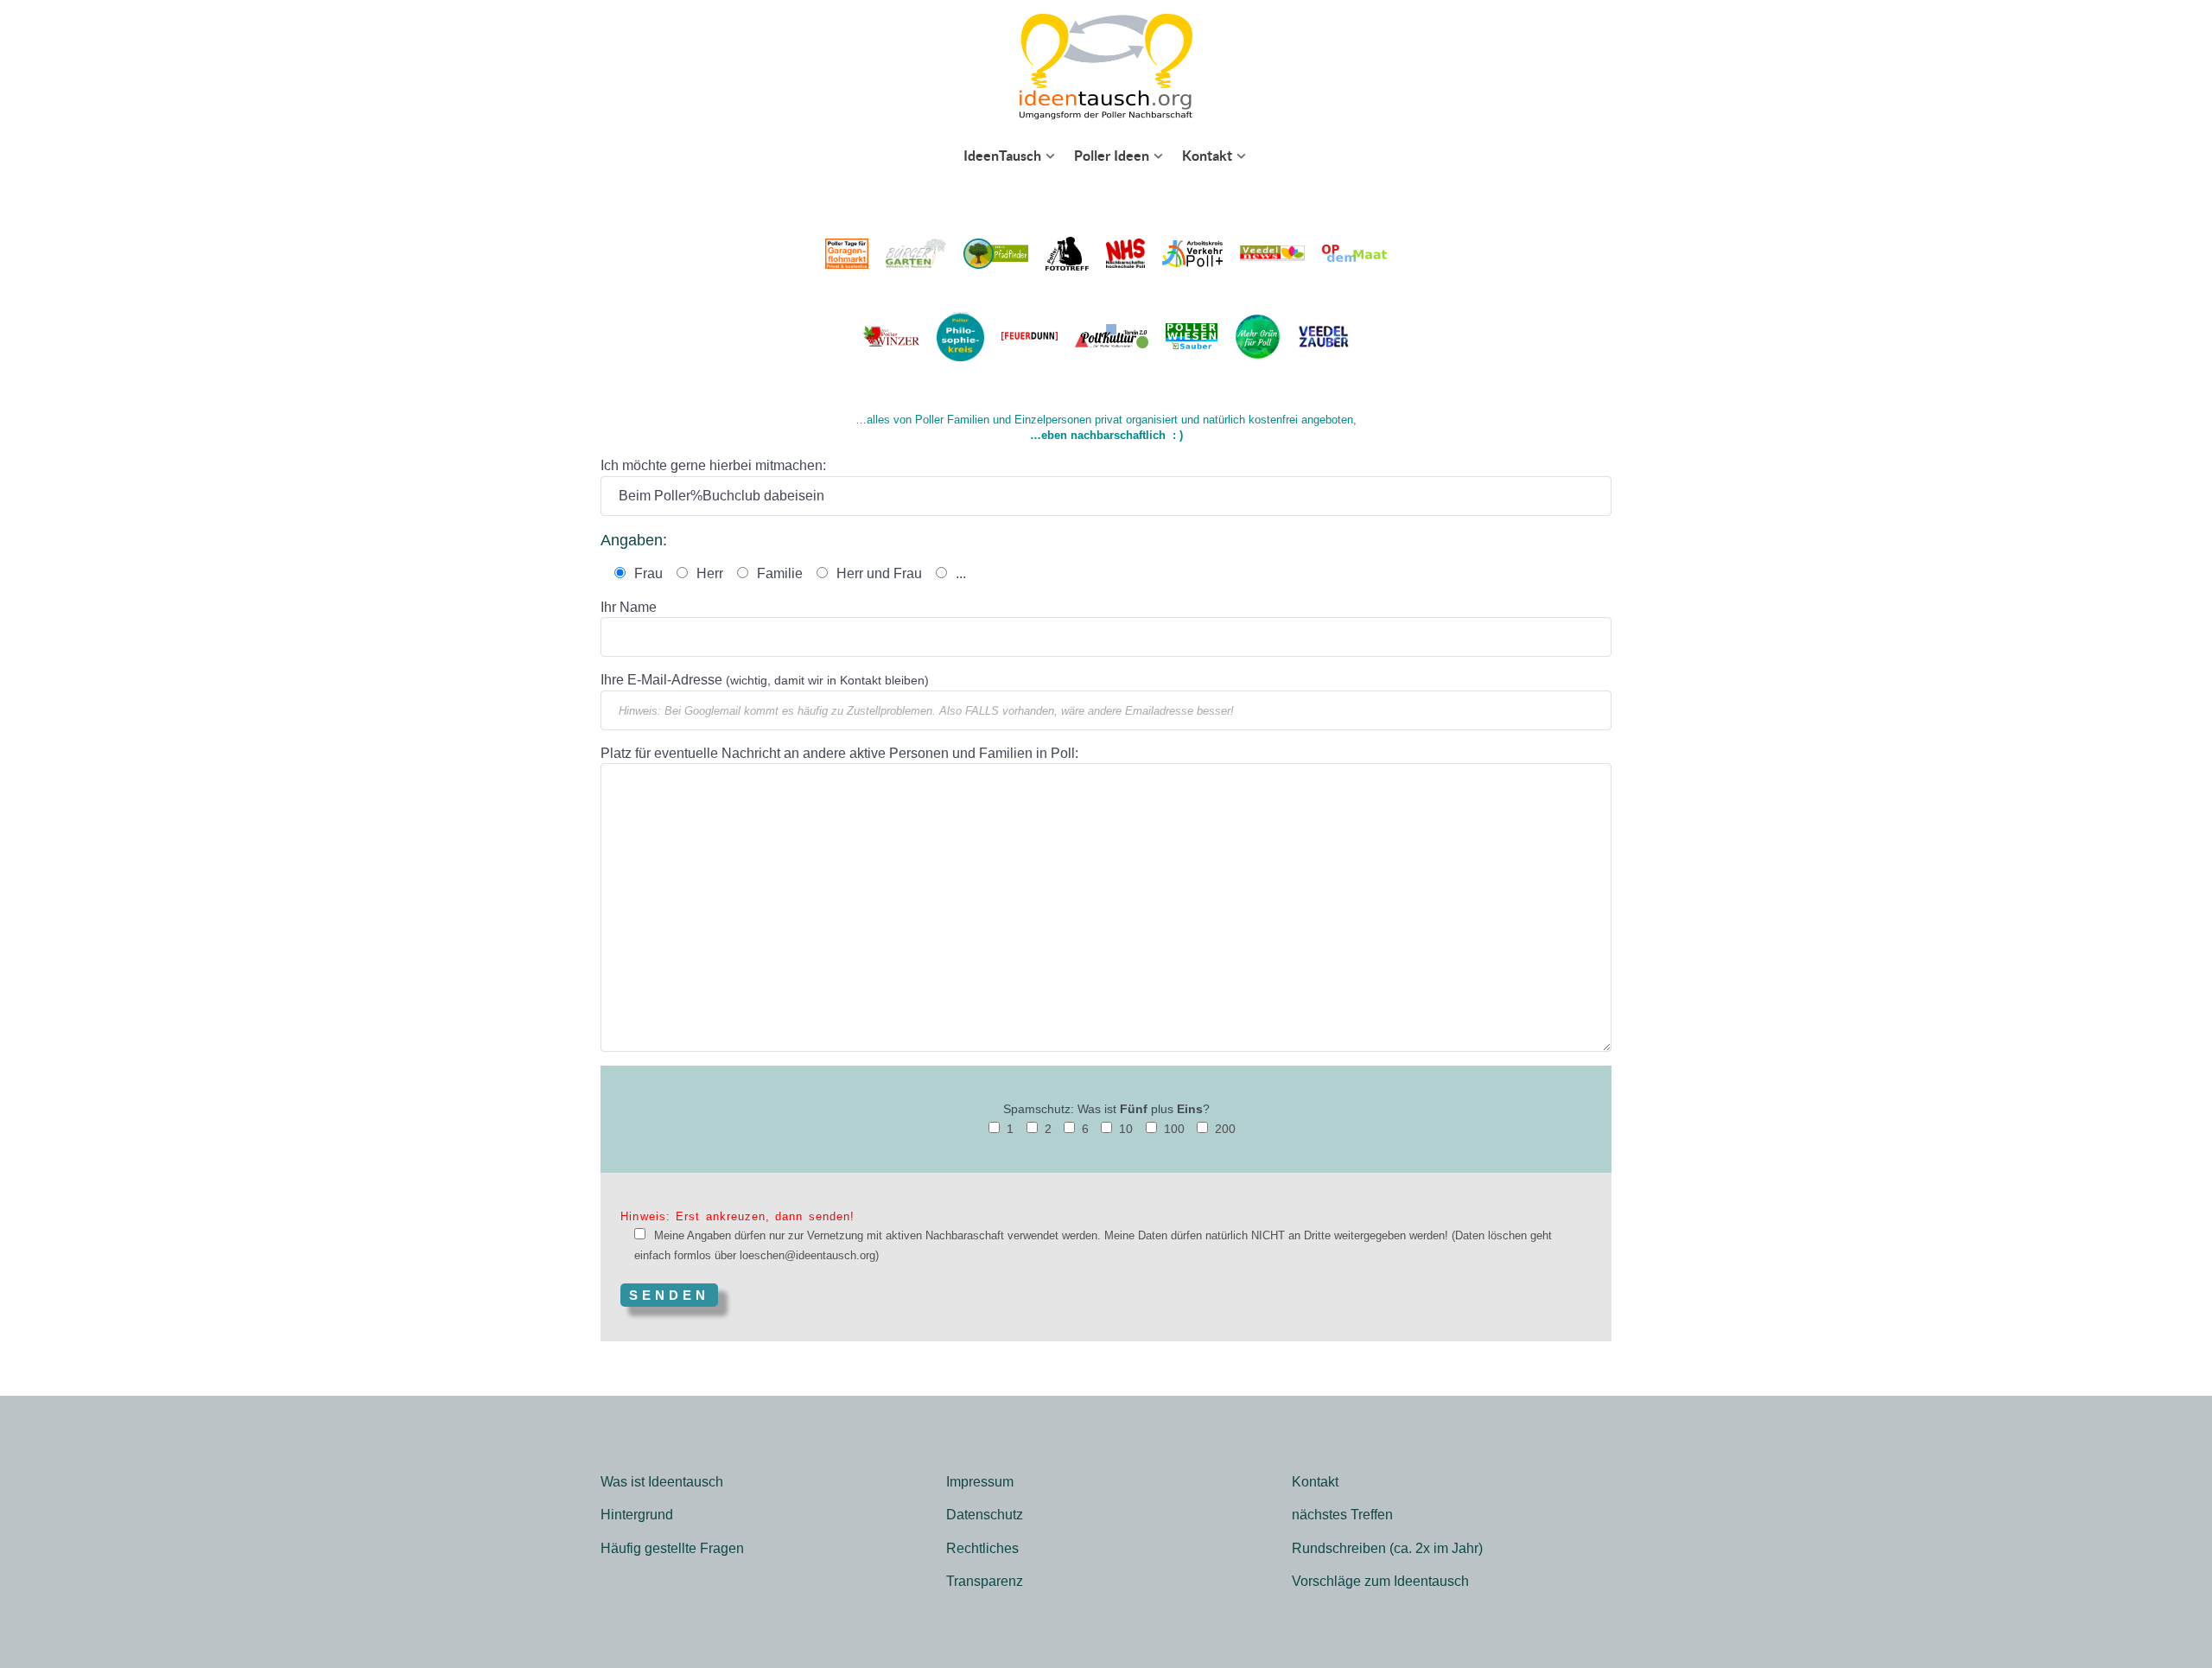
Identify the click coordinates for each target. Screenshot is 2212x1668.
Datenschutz (985, 1515)
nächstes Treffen (1342, 1515)
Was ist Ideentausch (662, 1482)
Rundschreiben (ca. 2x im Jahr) (1387, 1548)
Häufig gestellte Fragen (672, 1548)
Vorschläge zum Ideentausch (1380, 1581)
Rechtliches (982, 1548)
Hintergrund (637, 1515)
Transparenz (985, 1581)
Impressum (980, 1482)
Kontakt (1315, 1482)
